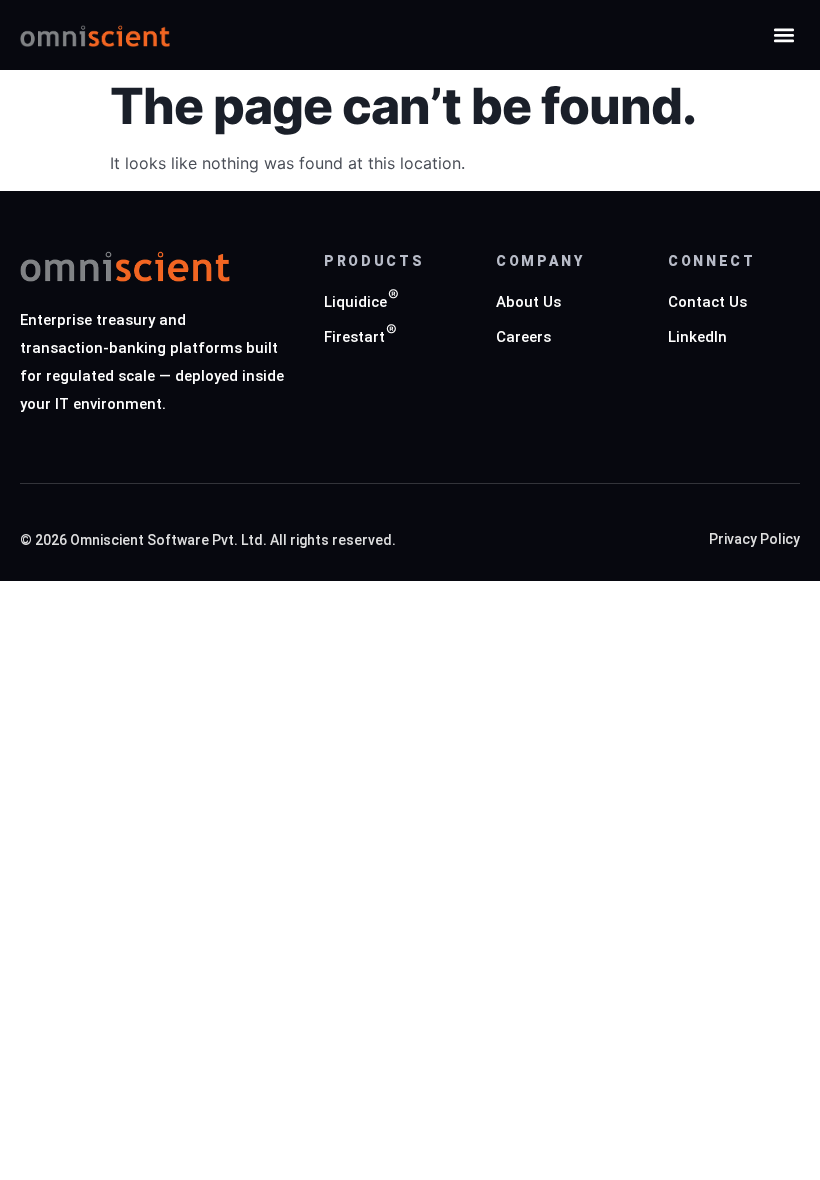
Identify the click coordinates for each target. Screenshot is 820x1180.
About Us (528, 302)
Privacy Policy (754, 539)
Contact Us (707, 302)
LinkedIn (697, 337)
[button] (783, 35)
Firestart (354, 337)
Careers (523, 337)
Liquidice (355, 302)
